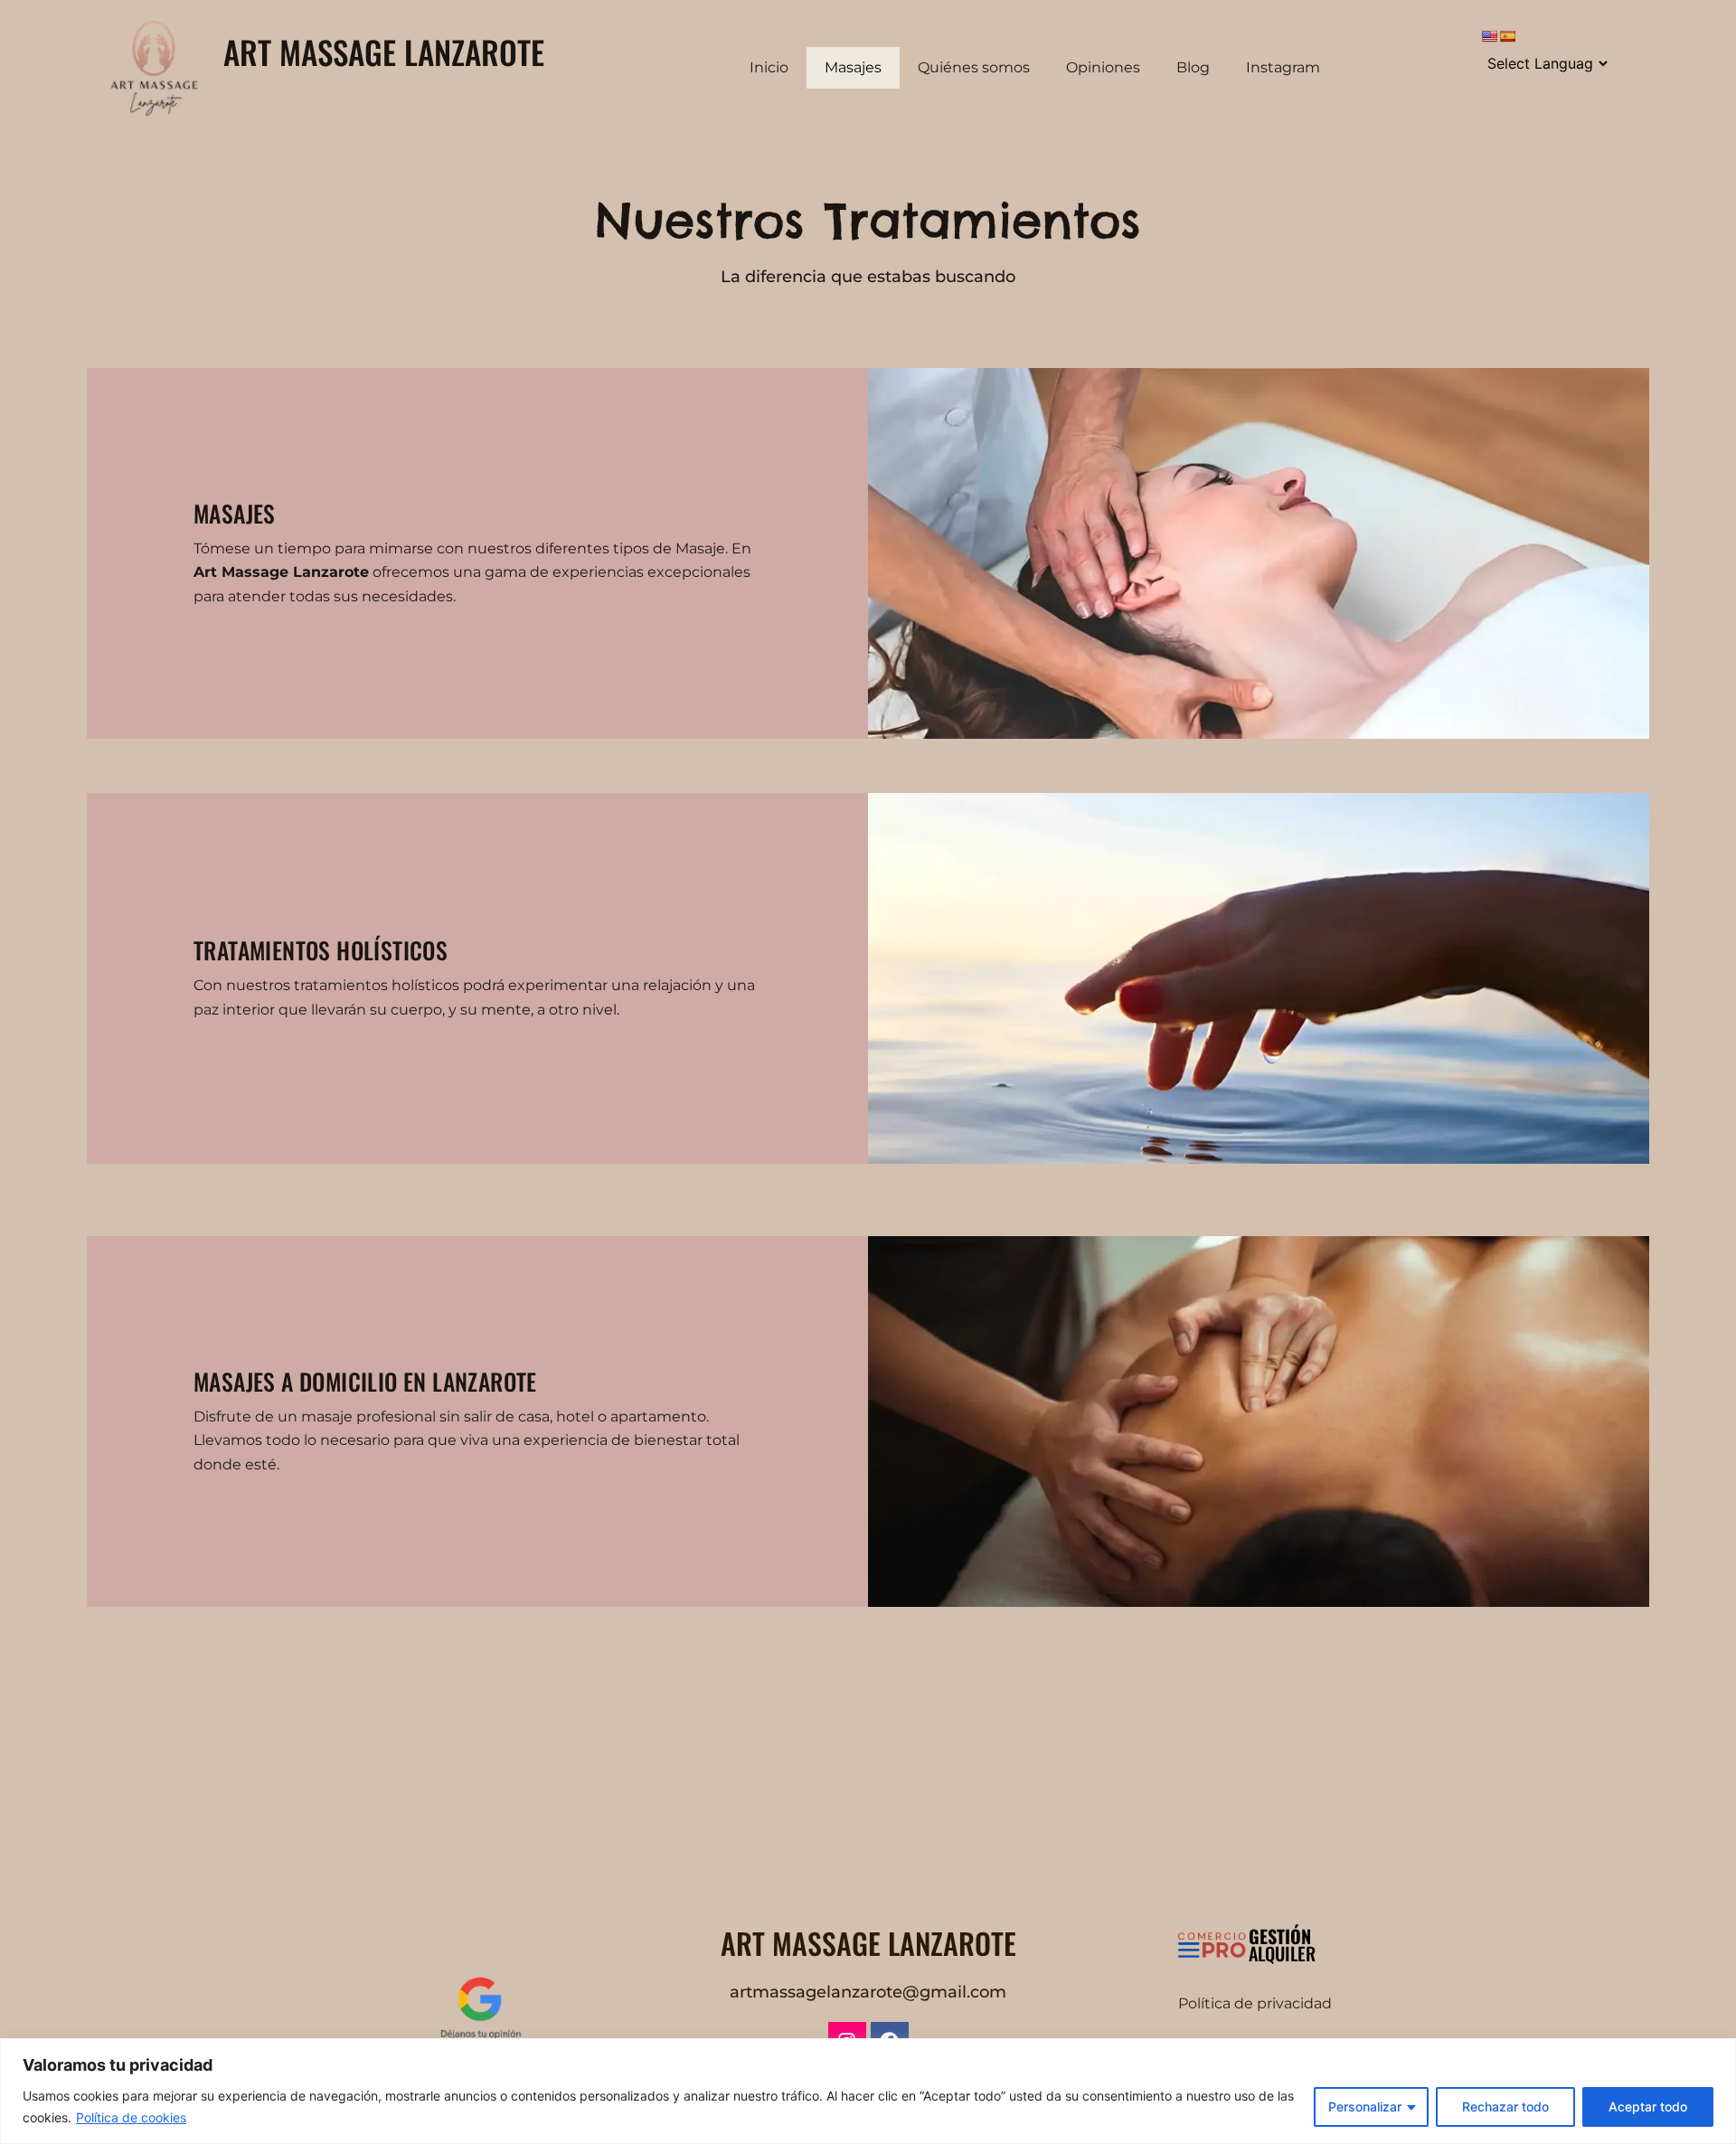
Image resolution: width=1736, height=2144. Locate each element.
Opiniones (1103, 67)
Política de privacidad (1255, 2003)
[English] (1489, 36)
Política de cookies (131, 2117)
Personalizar (1365, 2106)
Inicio (769, 67)
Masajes (853, 67)
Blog (1193, 67)
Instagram (1283, 67)
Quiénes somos (974, 67)
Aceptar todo (1648, 2106)
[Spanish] (1507, 36)
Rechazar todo (1505, 2106)
